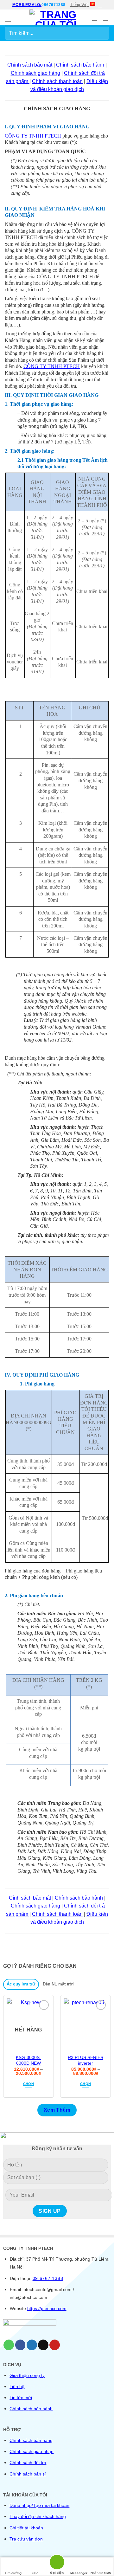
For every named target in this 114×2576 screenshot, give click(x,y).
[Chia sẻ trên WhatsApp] (9, 2345)
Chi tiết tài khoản (26, 2528)
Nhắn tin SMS (101, 2573)
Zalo (35, 2573)
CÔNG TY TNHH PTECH (34, 136)
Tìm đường (13, 2573)
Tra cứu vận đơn (26, 2539)
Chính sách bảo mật (30, 65)
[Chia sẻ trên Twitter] (32, 2345)
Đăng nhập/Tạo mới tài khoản (39, 2505)
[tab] (21, 1984)
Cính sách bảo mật (30, 1898)
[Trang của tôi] (56, 17)
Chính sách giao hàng (35, 73)
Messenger (79, 2573)
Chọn (28, 2084)
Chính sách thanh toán (57, 81)
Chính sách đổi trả (28, 2463)
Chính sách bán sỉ (28, 2474)
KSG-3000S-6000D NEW (28, 2060)
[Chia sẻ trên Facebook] (20, 2345)
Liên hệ (17, 2386)
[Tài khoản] (95, 17)
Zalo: (35, 5)
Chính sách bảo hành (80, 65)
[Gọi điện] (57, 2563)
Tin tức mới (21, 2398)
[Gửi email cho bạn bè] (43, 2345)
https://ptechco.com (47, 2308)
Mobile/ (21, 5)
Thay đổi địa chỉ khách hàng (38, 2516)
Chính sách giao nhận (32, 2451)
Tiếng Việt (79, 5)
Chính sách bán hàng (31, 2440)
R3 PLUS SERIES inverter (85, 2060)
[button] (9, 18)
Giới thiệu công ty (27, 2375)
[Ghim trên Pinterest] (55, 2345)
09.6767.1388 (48, 2278)
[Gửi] (102, 33)
